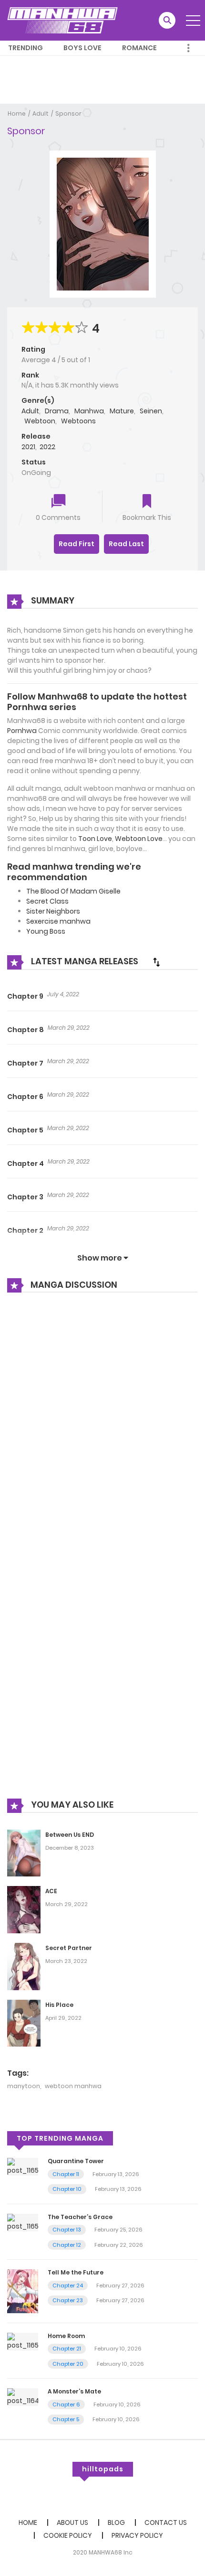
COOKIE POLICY (68, 2535)
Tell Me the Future (76, 2272)
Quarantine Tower (76, 2161)
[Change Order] (156, 962)
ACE (51, 1891)
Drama (57, 411)
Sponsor (68, 113)
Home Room (66, 2336)
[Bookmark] (147, 502)
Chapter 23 (68, 2300)
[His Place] (24, 2023)
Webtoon (40, 421)
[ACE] (24, 1909)
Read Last (126, 544)
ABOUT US (72, 2522)
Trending (26, 48)
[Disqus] (102, 1429)
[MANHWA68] (62, 20)
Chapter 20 (68, 2364)
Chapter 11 (66, 2174)
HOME (28, 2522)
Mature (122, 411)
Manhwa (89, 411)
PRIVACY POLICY (137, 2535)
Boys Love (82, 48)
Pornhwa (22, 731)
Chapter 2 (25, 1230)
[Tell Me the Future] (23, 2291)
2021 (28, 447)
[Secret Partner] (24, 1966)
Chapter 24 (68, 2285)
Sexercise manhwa (58, 921)
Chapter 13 (67, 2230)
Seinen (151, 411)
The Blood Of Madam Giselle (73, 891)
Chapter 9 (25, 996)
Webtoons (78, 421)
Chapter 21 (67, 2349)
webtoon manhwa (73, 2086)
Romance (139, 48)
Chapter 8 (26, 1030)
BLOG (116, 2522)
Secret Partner (69, 1948)
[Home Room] (23, 2341)
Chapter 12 (67, 2245)
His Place (59, 2005)
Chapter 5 (25, 1130)
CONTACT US (166, 2522)
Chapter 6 (25, 1097)
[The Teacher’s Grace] (23, 2222)
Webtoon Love (139, 839)
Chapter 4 (26, 1164)
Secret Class (47, 901)
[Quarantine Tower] (23, 2166)
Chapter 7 (25, 1063)
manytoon (24, 2086)
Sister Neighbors (53, 911)
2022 (47, 447)
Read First (77, 544)
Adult (41, 113)
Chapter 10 (67, 2189)
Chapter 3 (25, 1197)
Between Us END (70, 1835)
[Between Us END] (24, 1853)
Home (17, 113)
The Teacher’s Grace (80, 2217)
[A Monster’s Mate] (23, 2397)
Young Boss (46, 931)
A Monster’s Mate (74, 2391)
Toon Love (95, 839)
